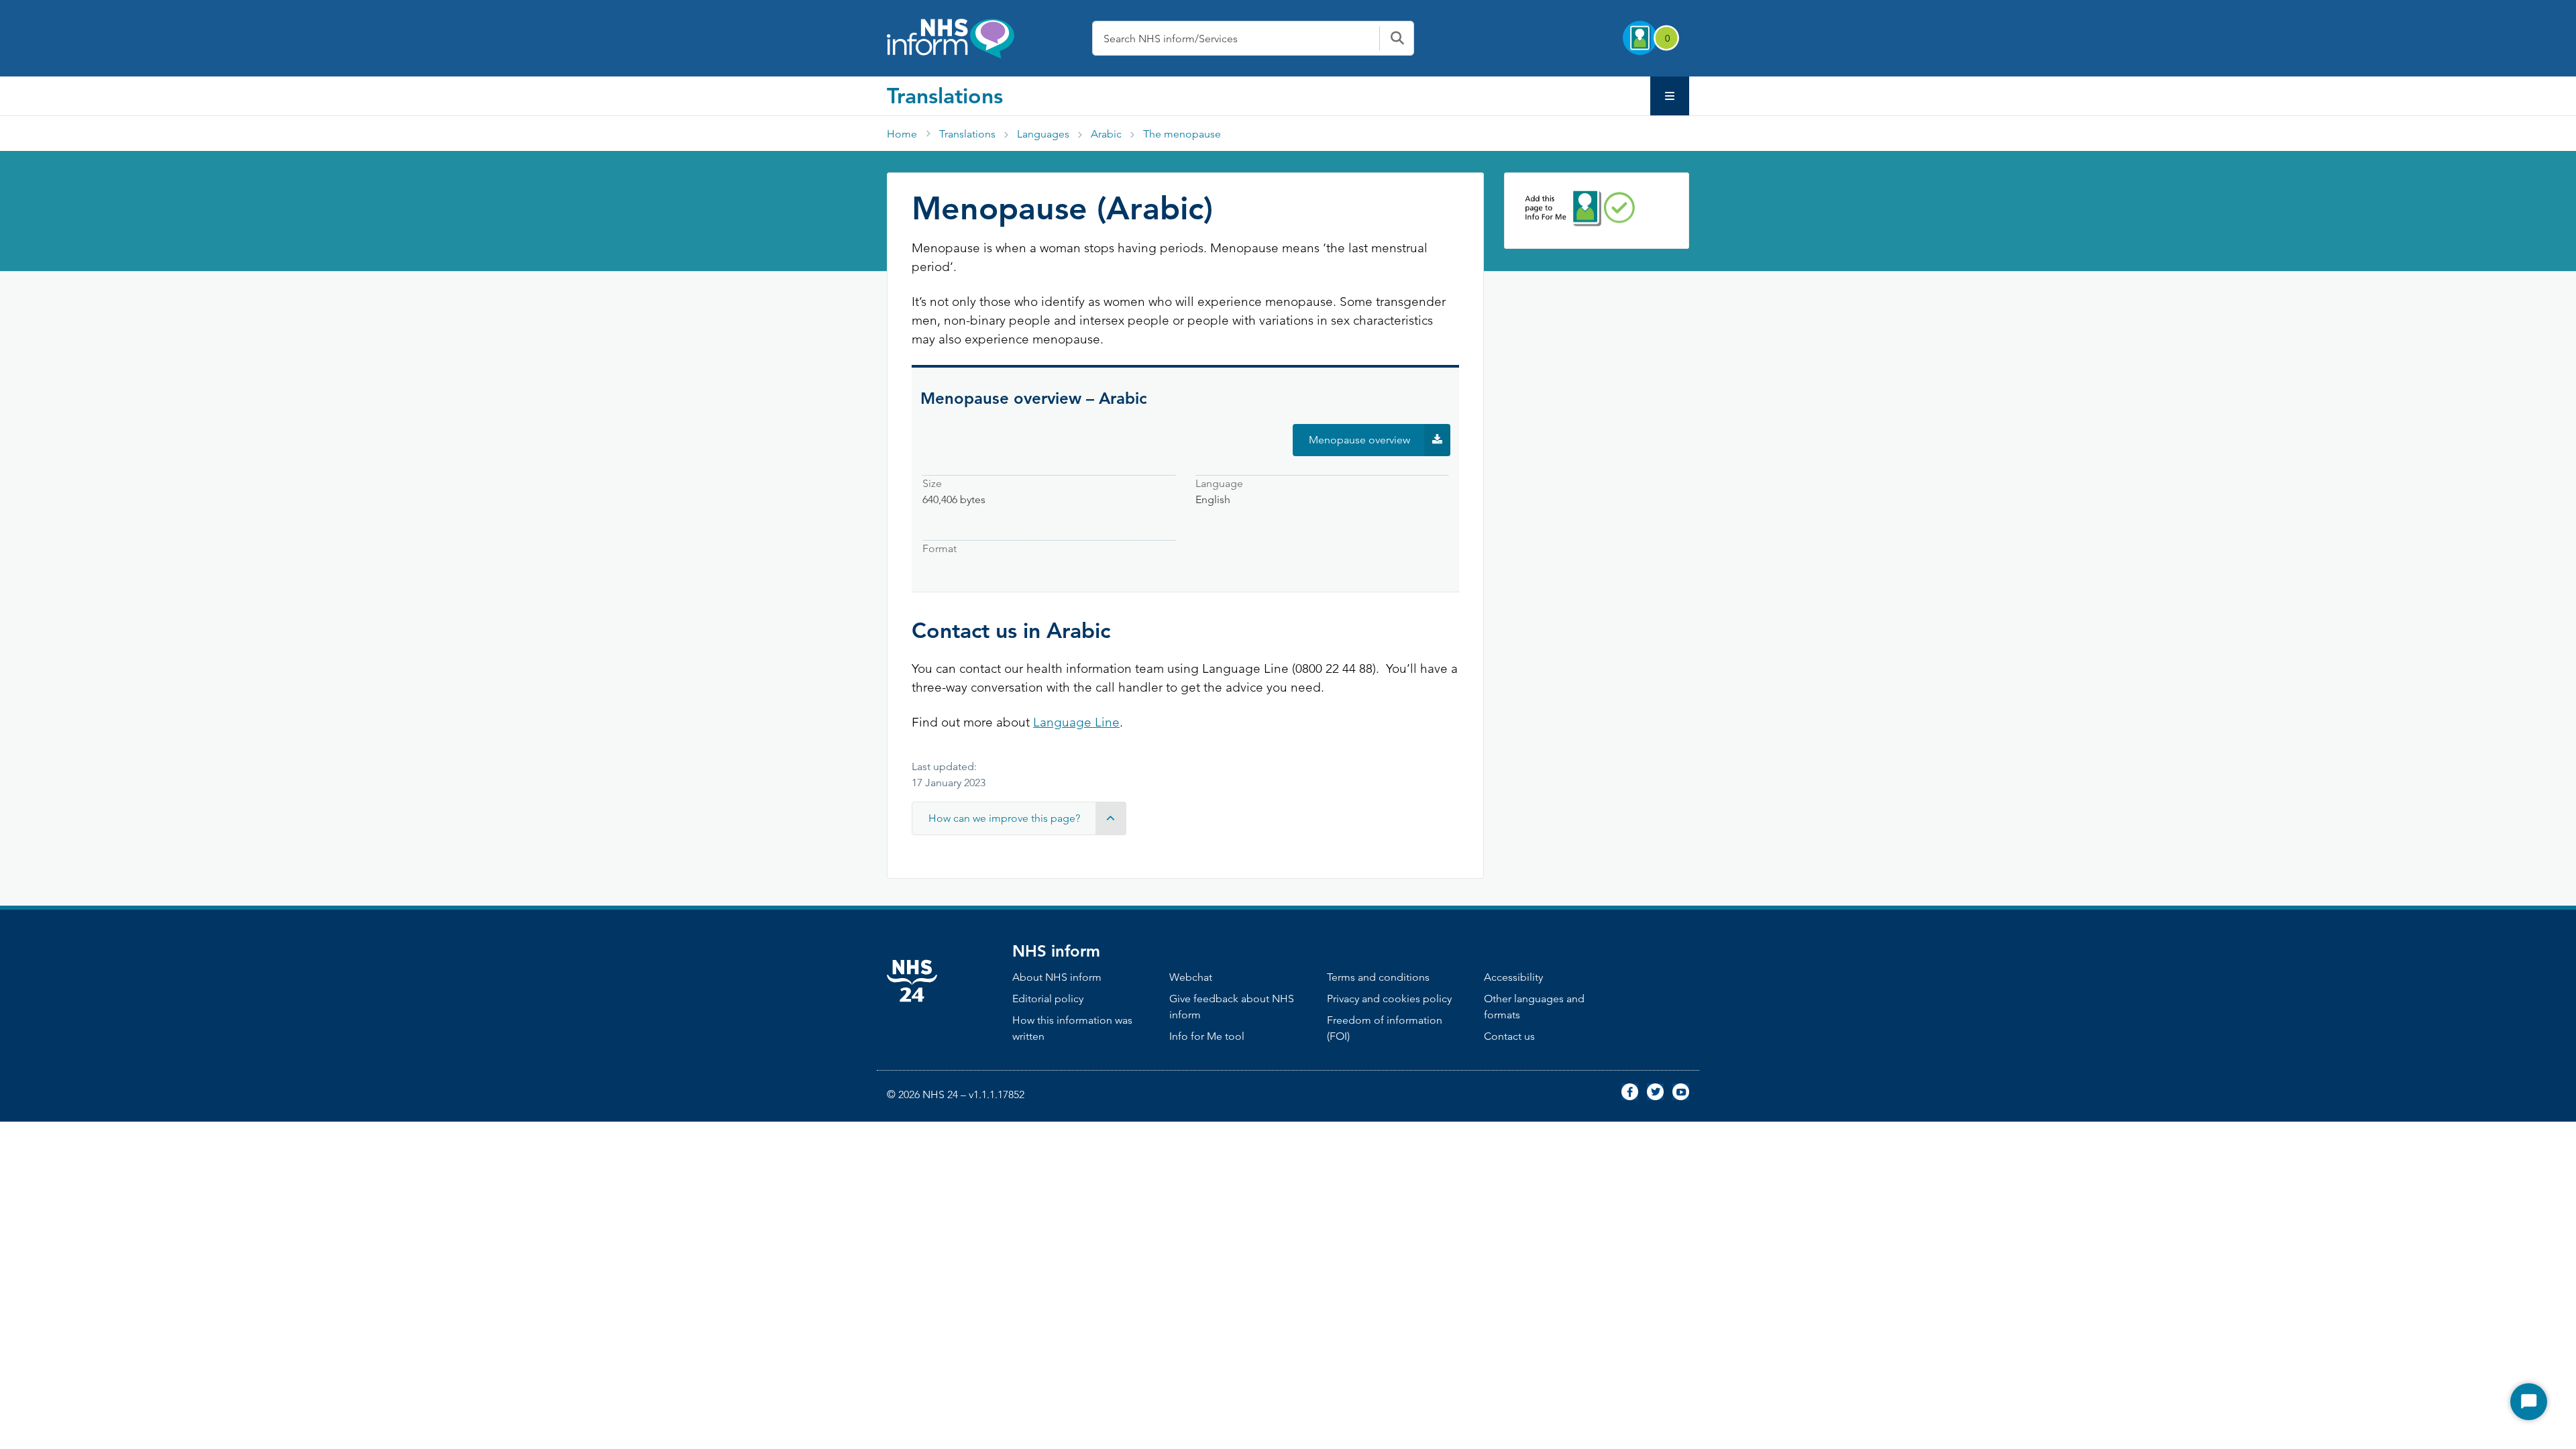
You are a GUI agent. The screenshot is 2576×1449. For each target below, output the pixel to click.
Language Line (1076, 722)
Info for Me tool (1207, 1036)
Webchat (1191, 977)
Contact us (1509, 1036)
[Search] (1397, 38)
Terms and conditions (1378, 977)
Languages (1043, 134)
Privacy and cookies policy (1389, 999)
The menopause (1182, 134)
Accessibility (1513, 977)
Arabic (1106, 134)
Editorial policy (1048, 999)
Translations (945, 95)
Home (902, 134)
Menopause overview (1380, 444)
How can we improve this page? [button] (1004, 818)
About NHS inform (1057, 977)
